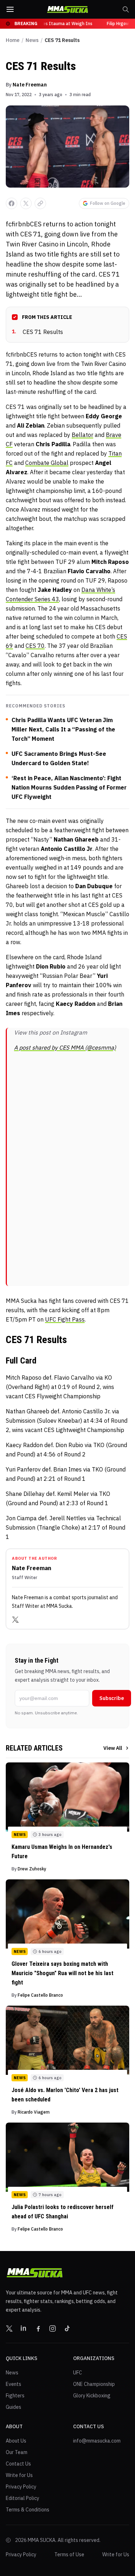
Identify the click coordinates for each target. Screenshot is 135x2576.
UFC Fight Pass (65, 1319)
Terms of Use (69, 2554)
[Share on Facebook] (12, 203)
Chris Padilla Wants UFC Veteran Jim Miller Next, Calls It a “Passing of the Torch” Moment (63, 729)
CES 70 (35, 646)
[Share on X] (26, 203)
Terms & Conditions (28, 2510)
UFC (78, 2373)
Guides (13, 2407)
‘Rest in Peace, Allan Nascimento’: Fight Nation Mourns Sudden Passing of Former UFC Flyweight (69, 787)
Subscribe (112, 1698)
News (32, 40)
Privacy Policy (21, 2487)
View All (113, 1748)
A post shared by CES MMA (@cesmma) (65, 1047)
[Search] (126, 9)
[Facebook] (38, 2328)
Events (13, 2384)
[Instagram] (53, 2328)
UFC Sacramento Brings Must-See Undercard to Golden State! (59, 758)
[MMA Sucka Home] (68, 10)
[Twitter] (15, 1620)
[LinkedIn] (24, 2328)
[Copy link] (40, 203)
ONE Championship (94, 2384)
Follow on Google (108, 203)
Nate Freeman (30, 85)
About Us (16, 2441)
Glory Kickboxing (92, 2396)
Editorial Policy (22, 2498)
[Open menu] (10, 9)
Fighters (15, 2396)
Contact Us (18, 2464)
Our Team (17, 2452)
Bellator (82, 435)
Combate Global (47, 463)
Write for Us (19, 2475)
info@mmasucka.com (97, 2441)
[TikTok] (67, 2328)
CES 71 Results (37, 332)
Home (13, 40)
